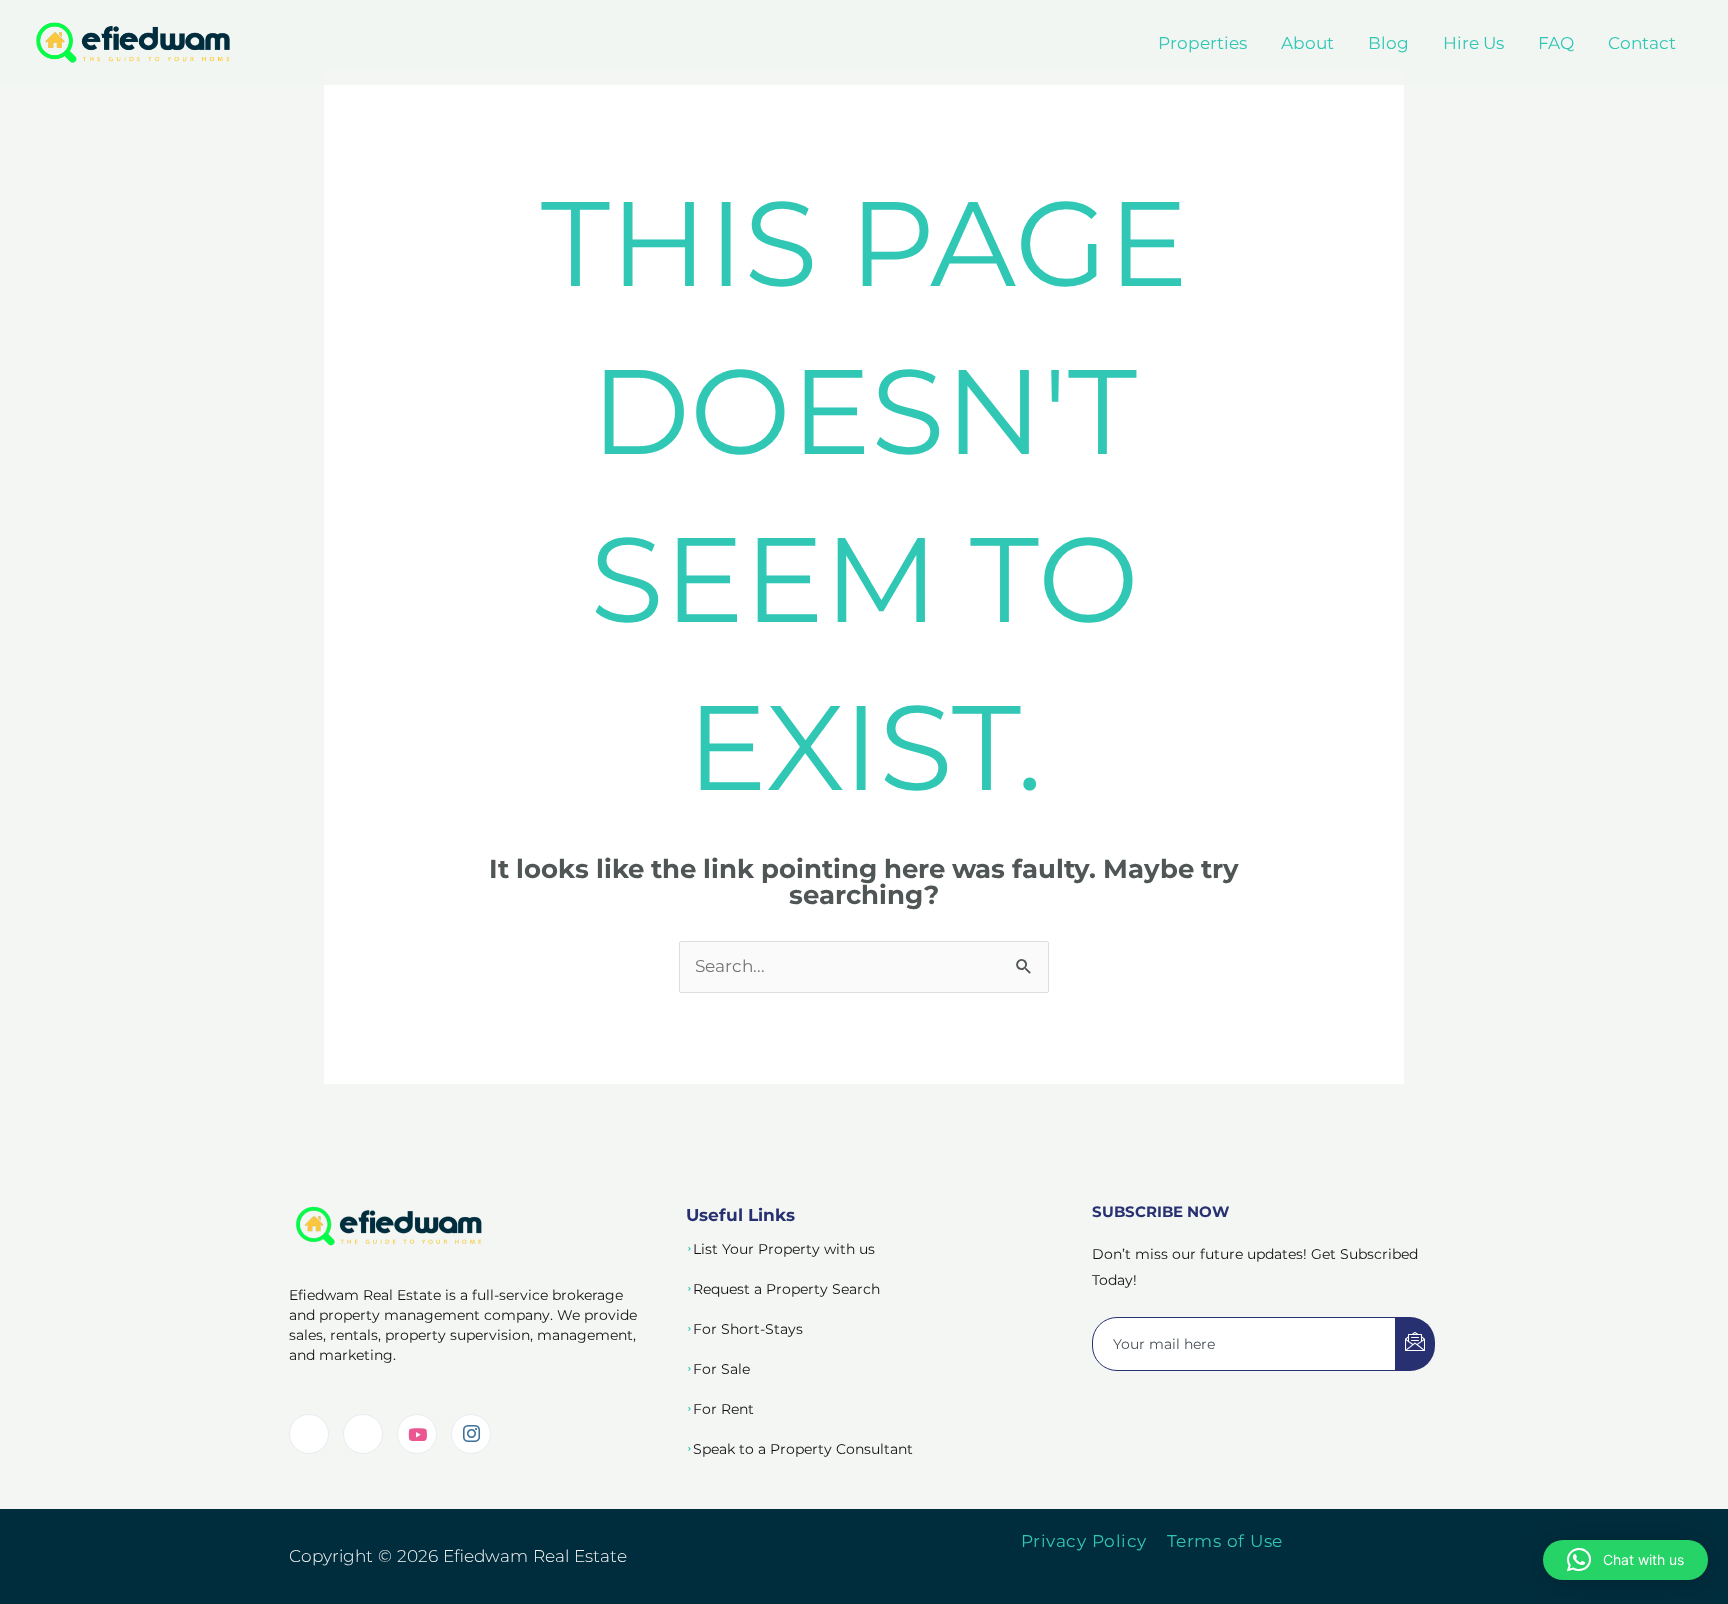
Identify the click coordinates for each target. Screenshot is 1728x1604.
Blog (1388, 43)
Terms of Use (1225, 1541)
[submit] (1415, 1344)
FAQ (1556, 43)
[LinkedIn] (309, 1434)
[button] (1625, 1560)
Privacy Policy (1084, 1541)
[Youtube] (417, 1434)
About (1307, 43)
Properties (1202, 43)
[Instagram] (471, 1434)
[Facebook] (363, 1434)
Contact (1642, 43)
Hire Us (1473, 43)
